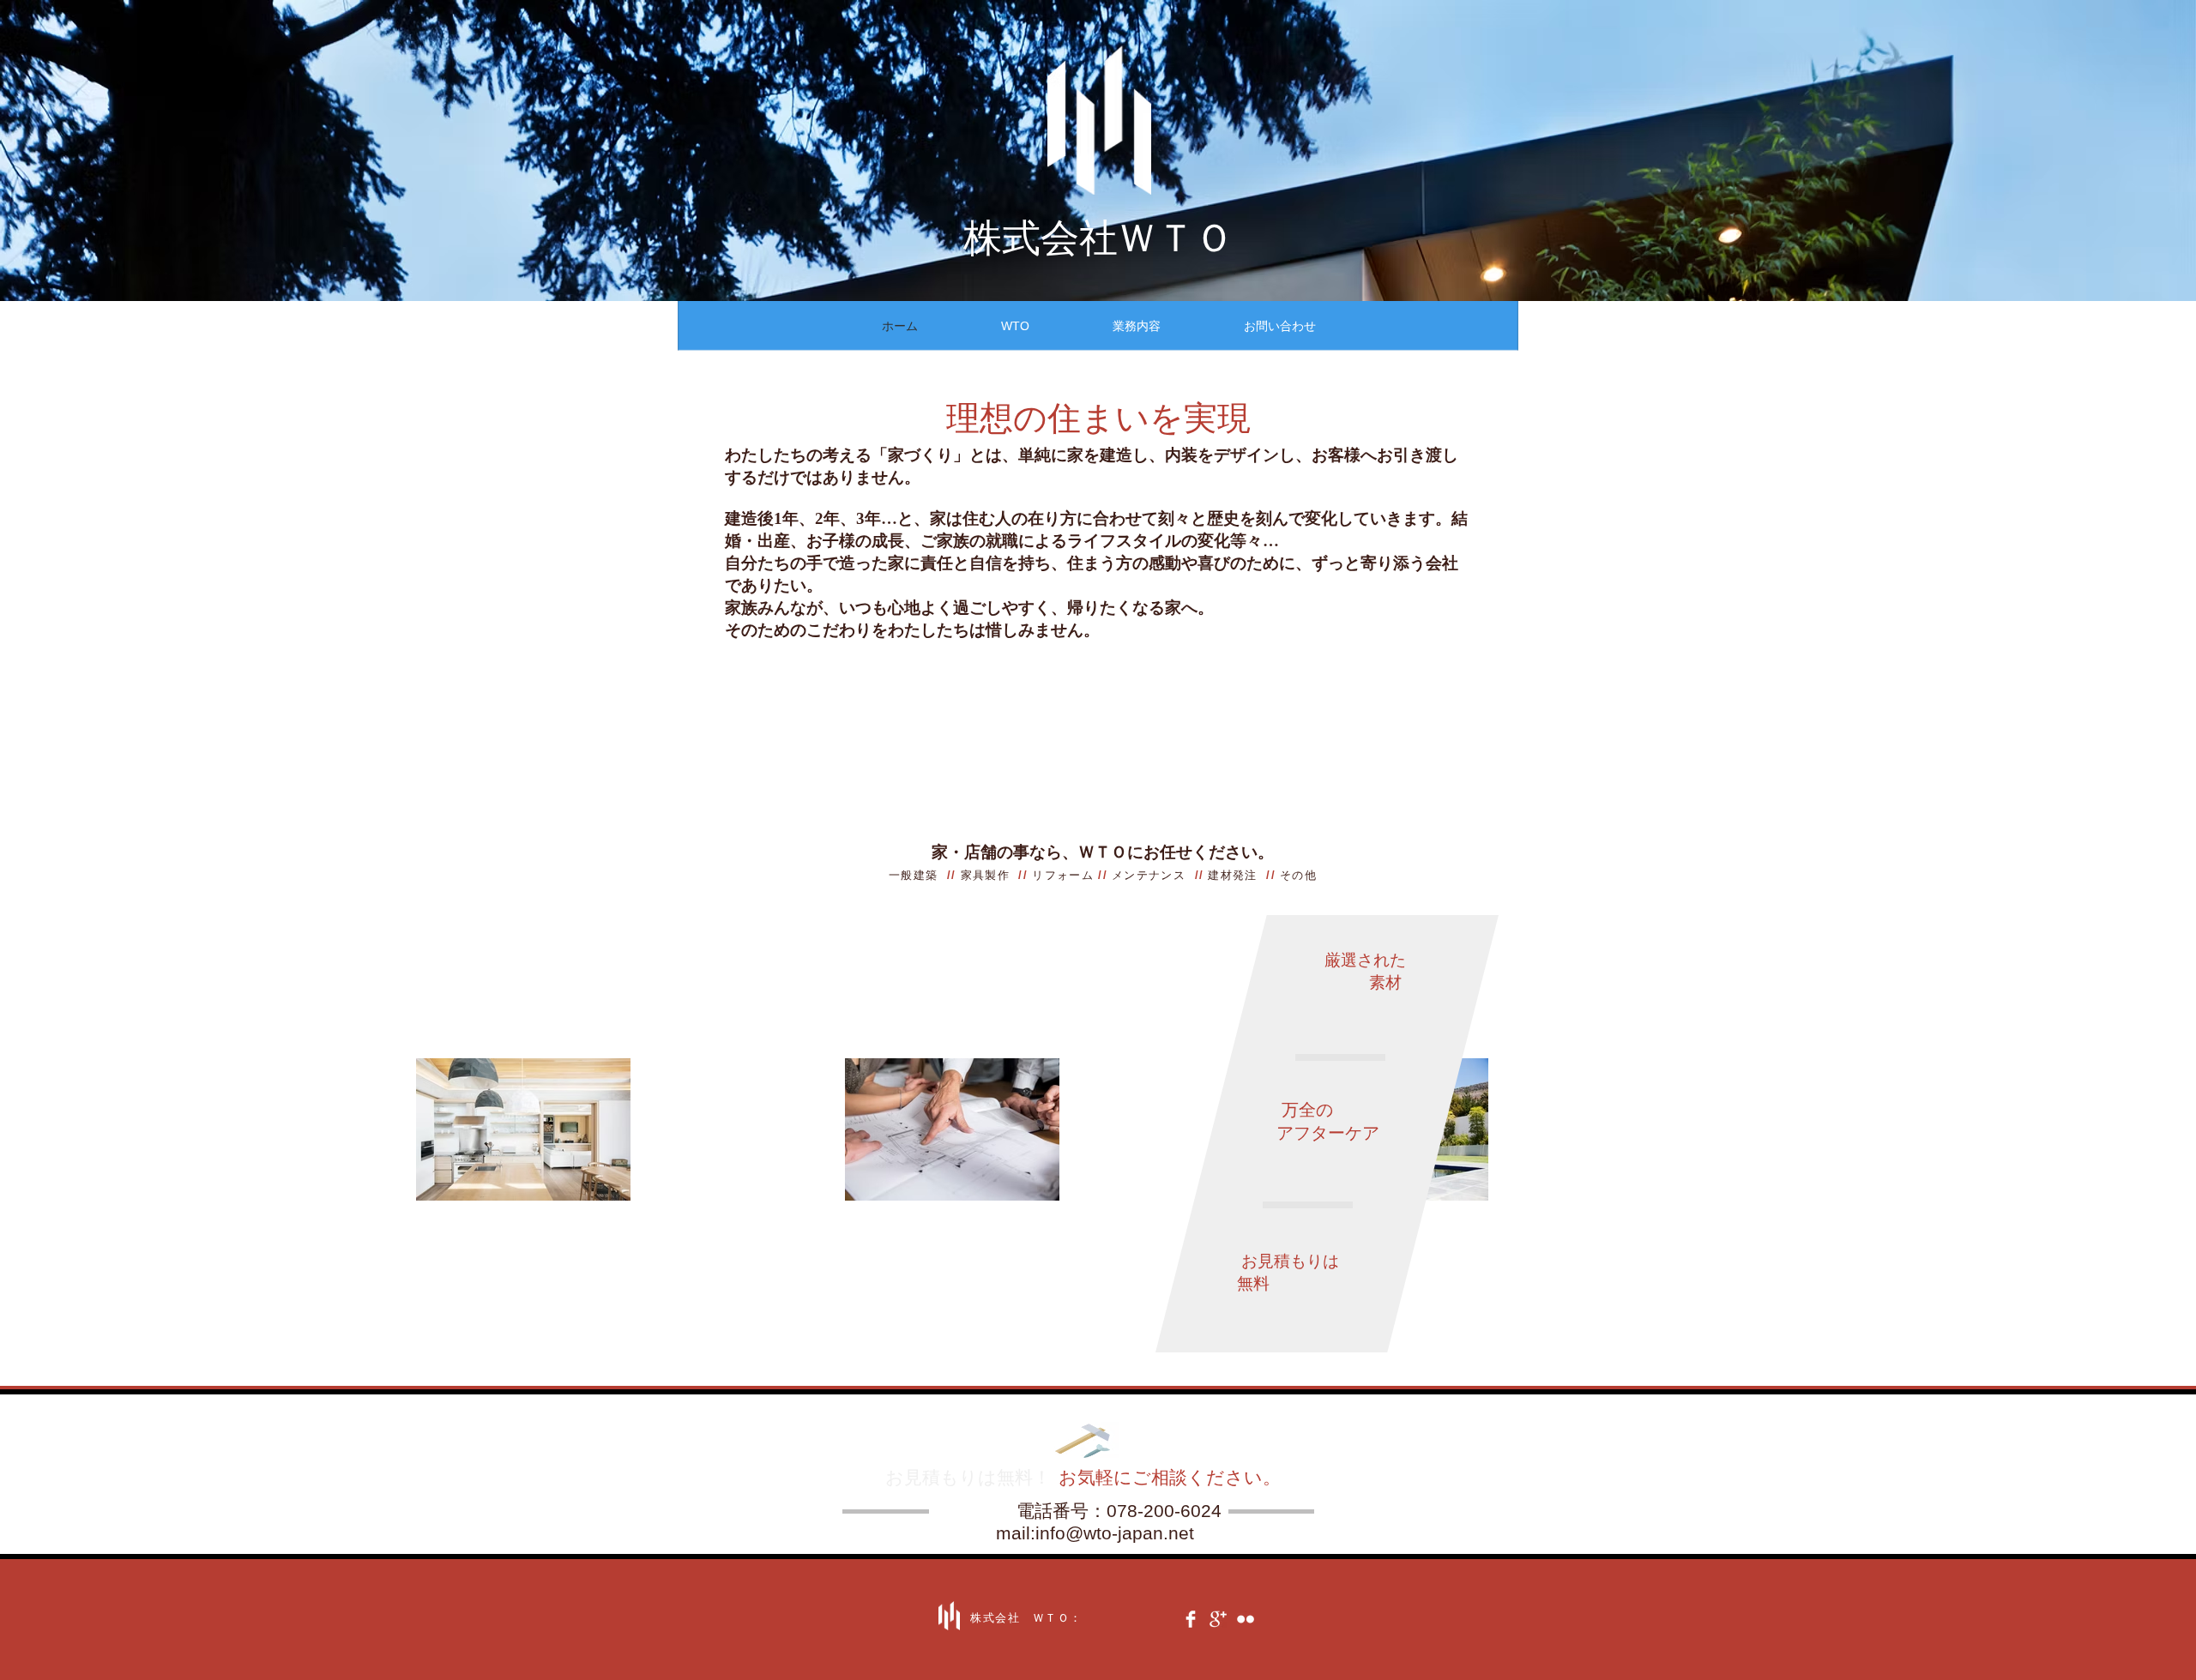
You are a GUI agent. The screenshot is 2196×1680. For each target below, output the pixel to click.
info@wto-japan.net (1115, 1533)
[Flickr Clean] (1246, 1619)
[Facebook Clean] (1191, 1619)
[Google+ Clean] (1218, 1619)
